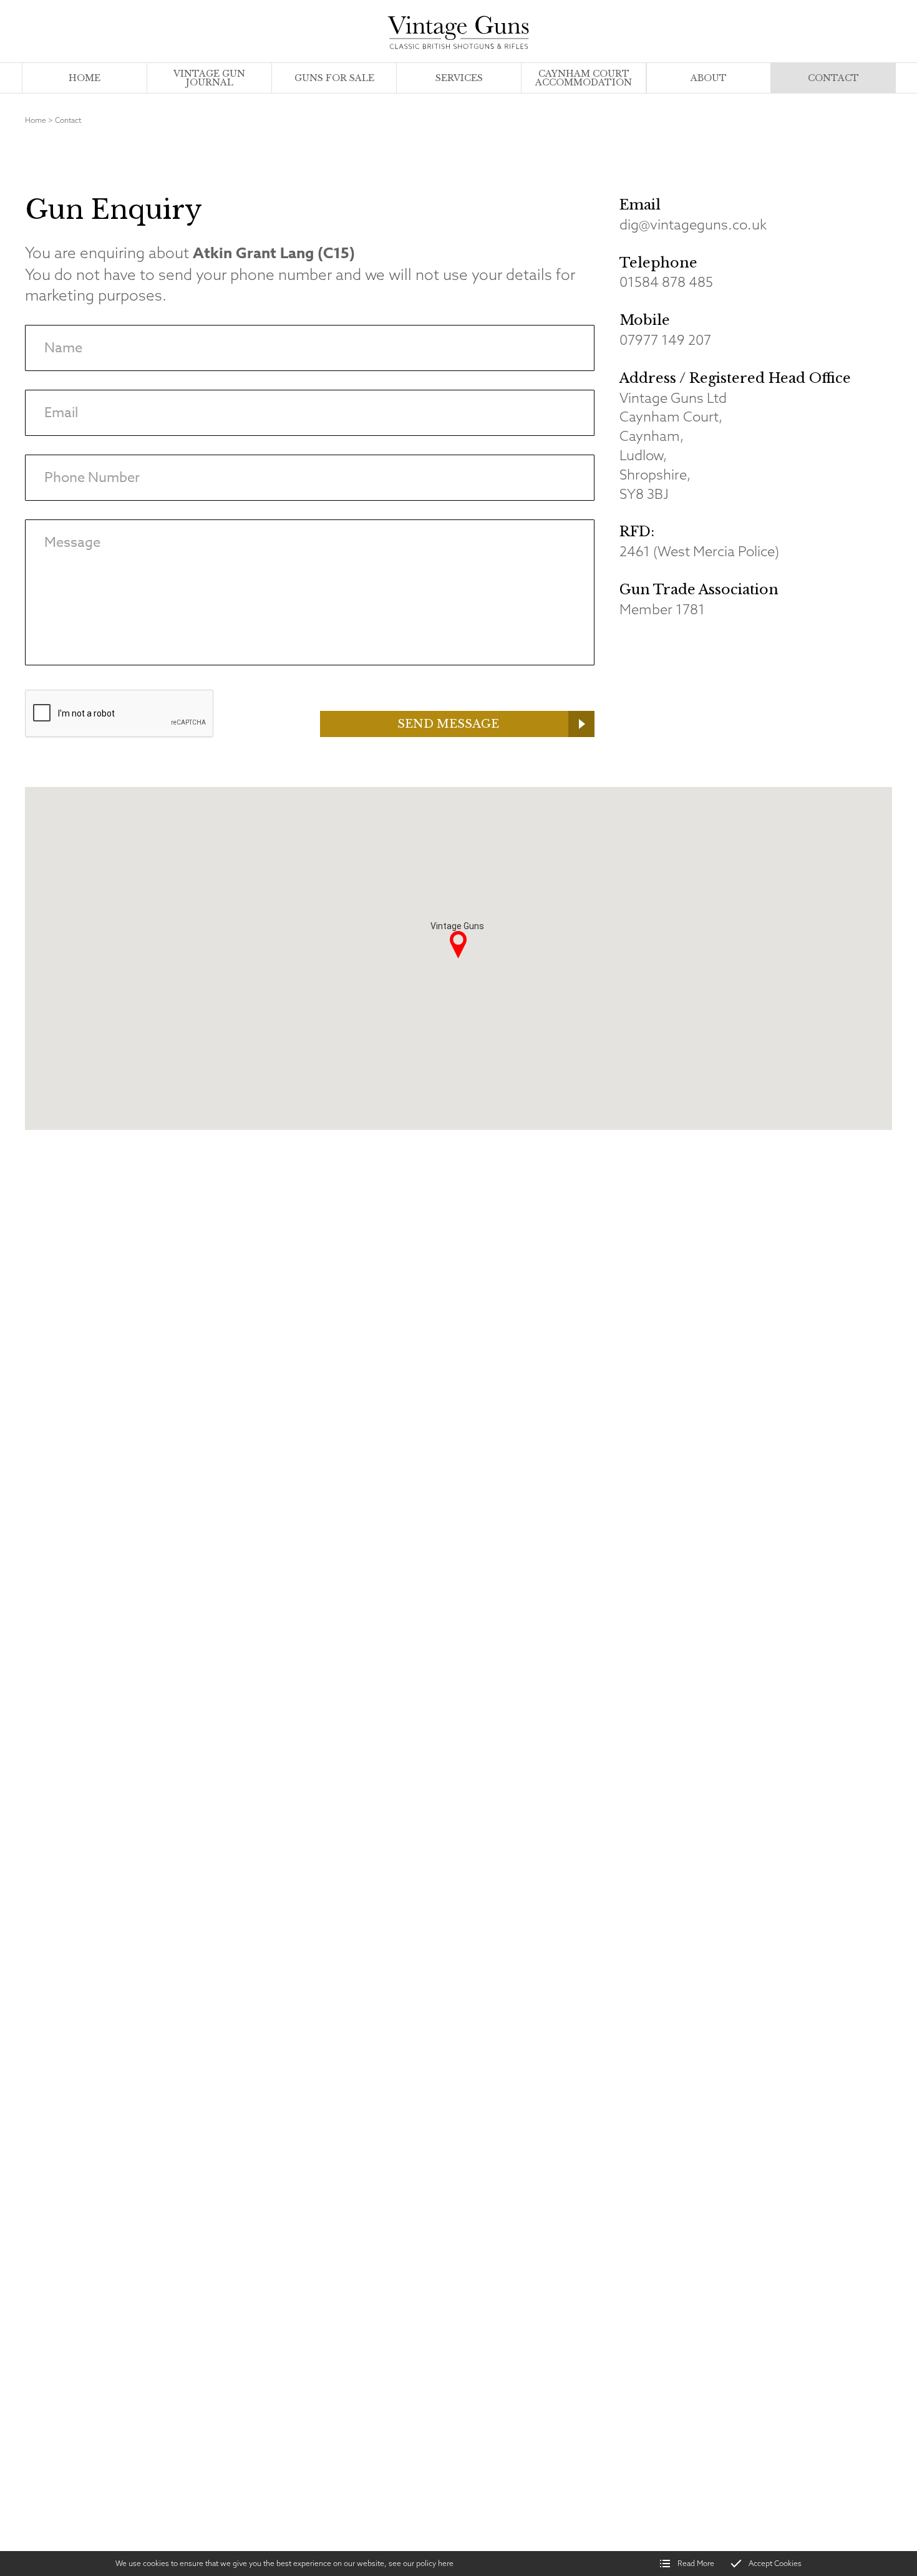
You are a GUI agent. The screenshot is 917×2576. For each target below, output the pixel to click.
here (446, 2563)
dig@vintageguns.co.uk (693, 224)
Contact (68, 120)
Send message (448, 724)
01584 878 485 (666, 282)
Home (36, 120)
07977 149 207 (665, 340)
